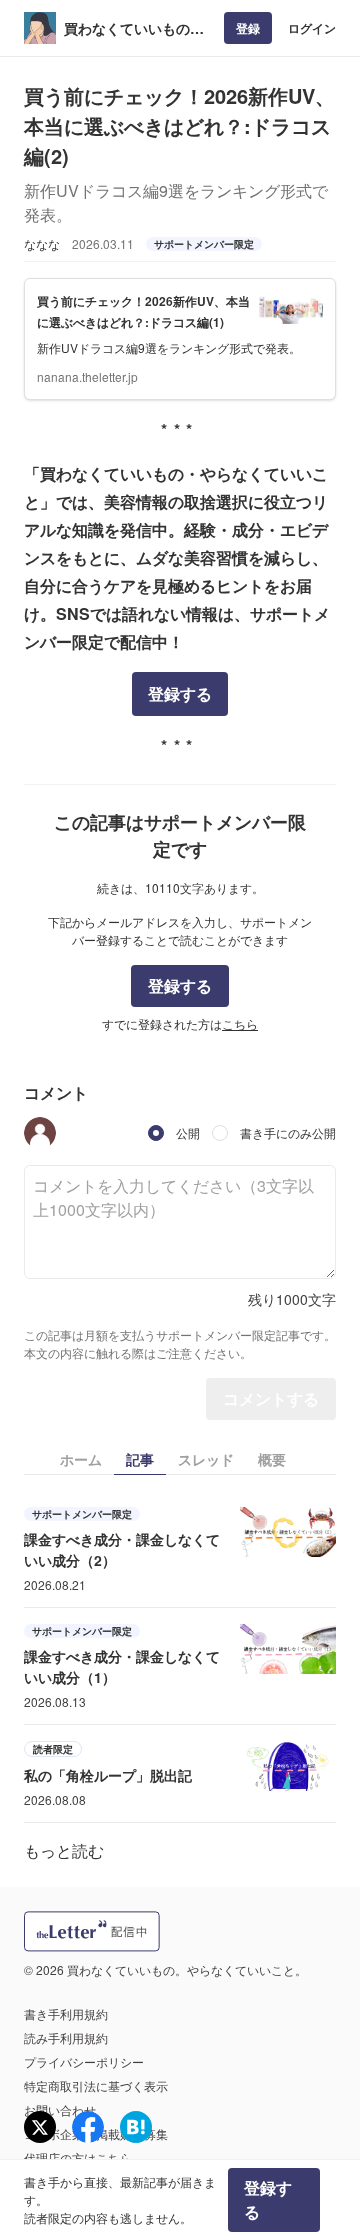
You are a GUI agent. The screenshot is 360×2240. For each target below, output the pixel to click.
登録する (180, 693)
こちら (240, 1023)
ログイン (312, 28)
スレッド (206, 1459)
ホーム (81, 1459)
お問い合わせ (60, 2109)
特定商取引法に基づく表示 (96, 2085)
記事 (140, 1459)
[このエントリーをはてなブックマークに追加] (136, 2127)
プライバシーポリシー (84, 2061)
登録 (248, 28)
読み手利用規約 (66, 2037)
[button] (40, 1133)
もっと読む (64, 1850)
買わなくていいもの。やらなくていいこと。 (134, 28)
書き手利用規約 (66, 2013)
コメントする (271, 1398)
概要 (272, 1459)
